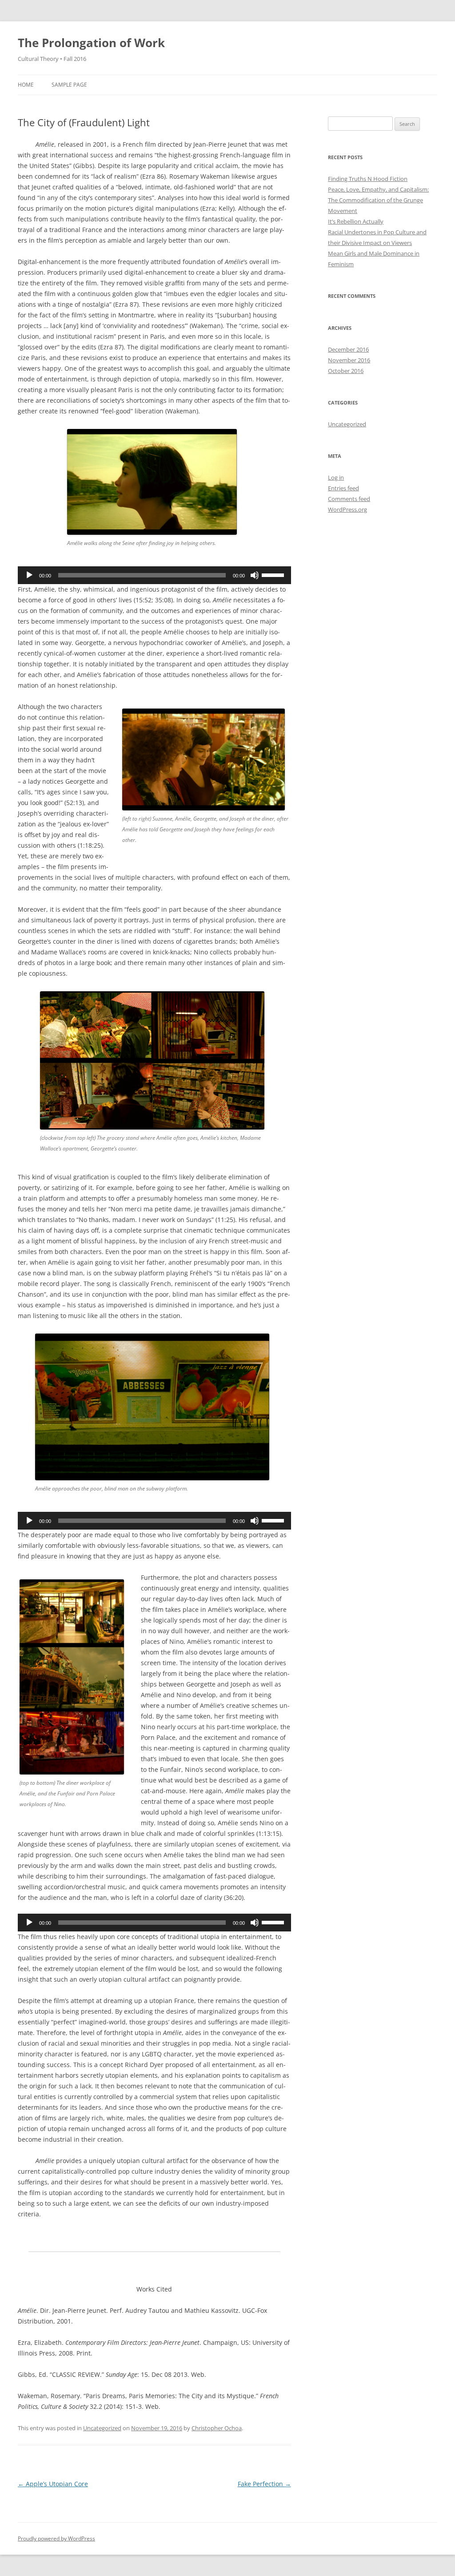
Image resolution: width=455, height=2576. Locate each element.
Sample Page (69, 85)
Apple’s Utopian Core (53, 2484)
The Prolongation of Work (91, 43)
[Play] (29, 575)
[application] (154, 575)
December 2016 (348, 349)
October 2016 (346, 371)
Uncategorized (102, 2428)
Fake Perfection (264, 2484)
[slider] (274, 574)
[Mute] (255, 575)
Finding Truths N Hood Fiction (368, 179)
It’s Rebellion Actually (356, 221)
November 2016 (349, 360)
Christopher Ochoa (217, 2428)
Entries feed (343, 488)
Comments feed (349, 499)
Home (26, 85)
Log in (336, 477)
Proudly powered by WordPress (56, 2538)
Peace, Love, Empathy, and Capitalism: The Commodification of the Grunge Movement (378, 200)
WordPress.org (347, 509)
